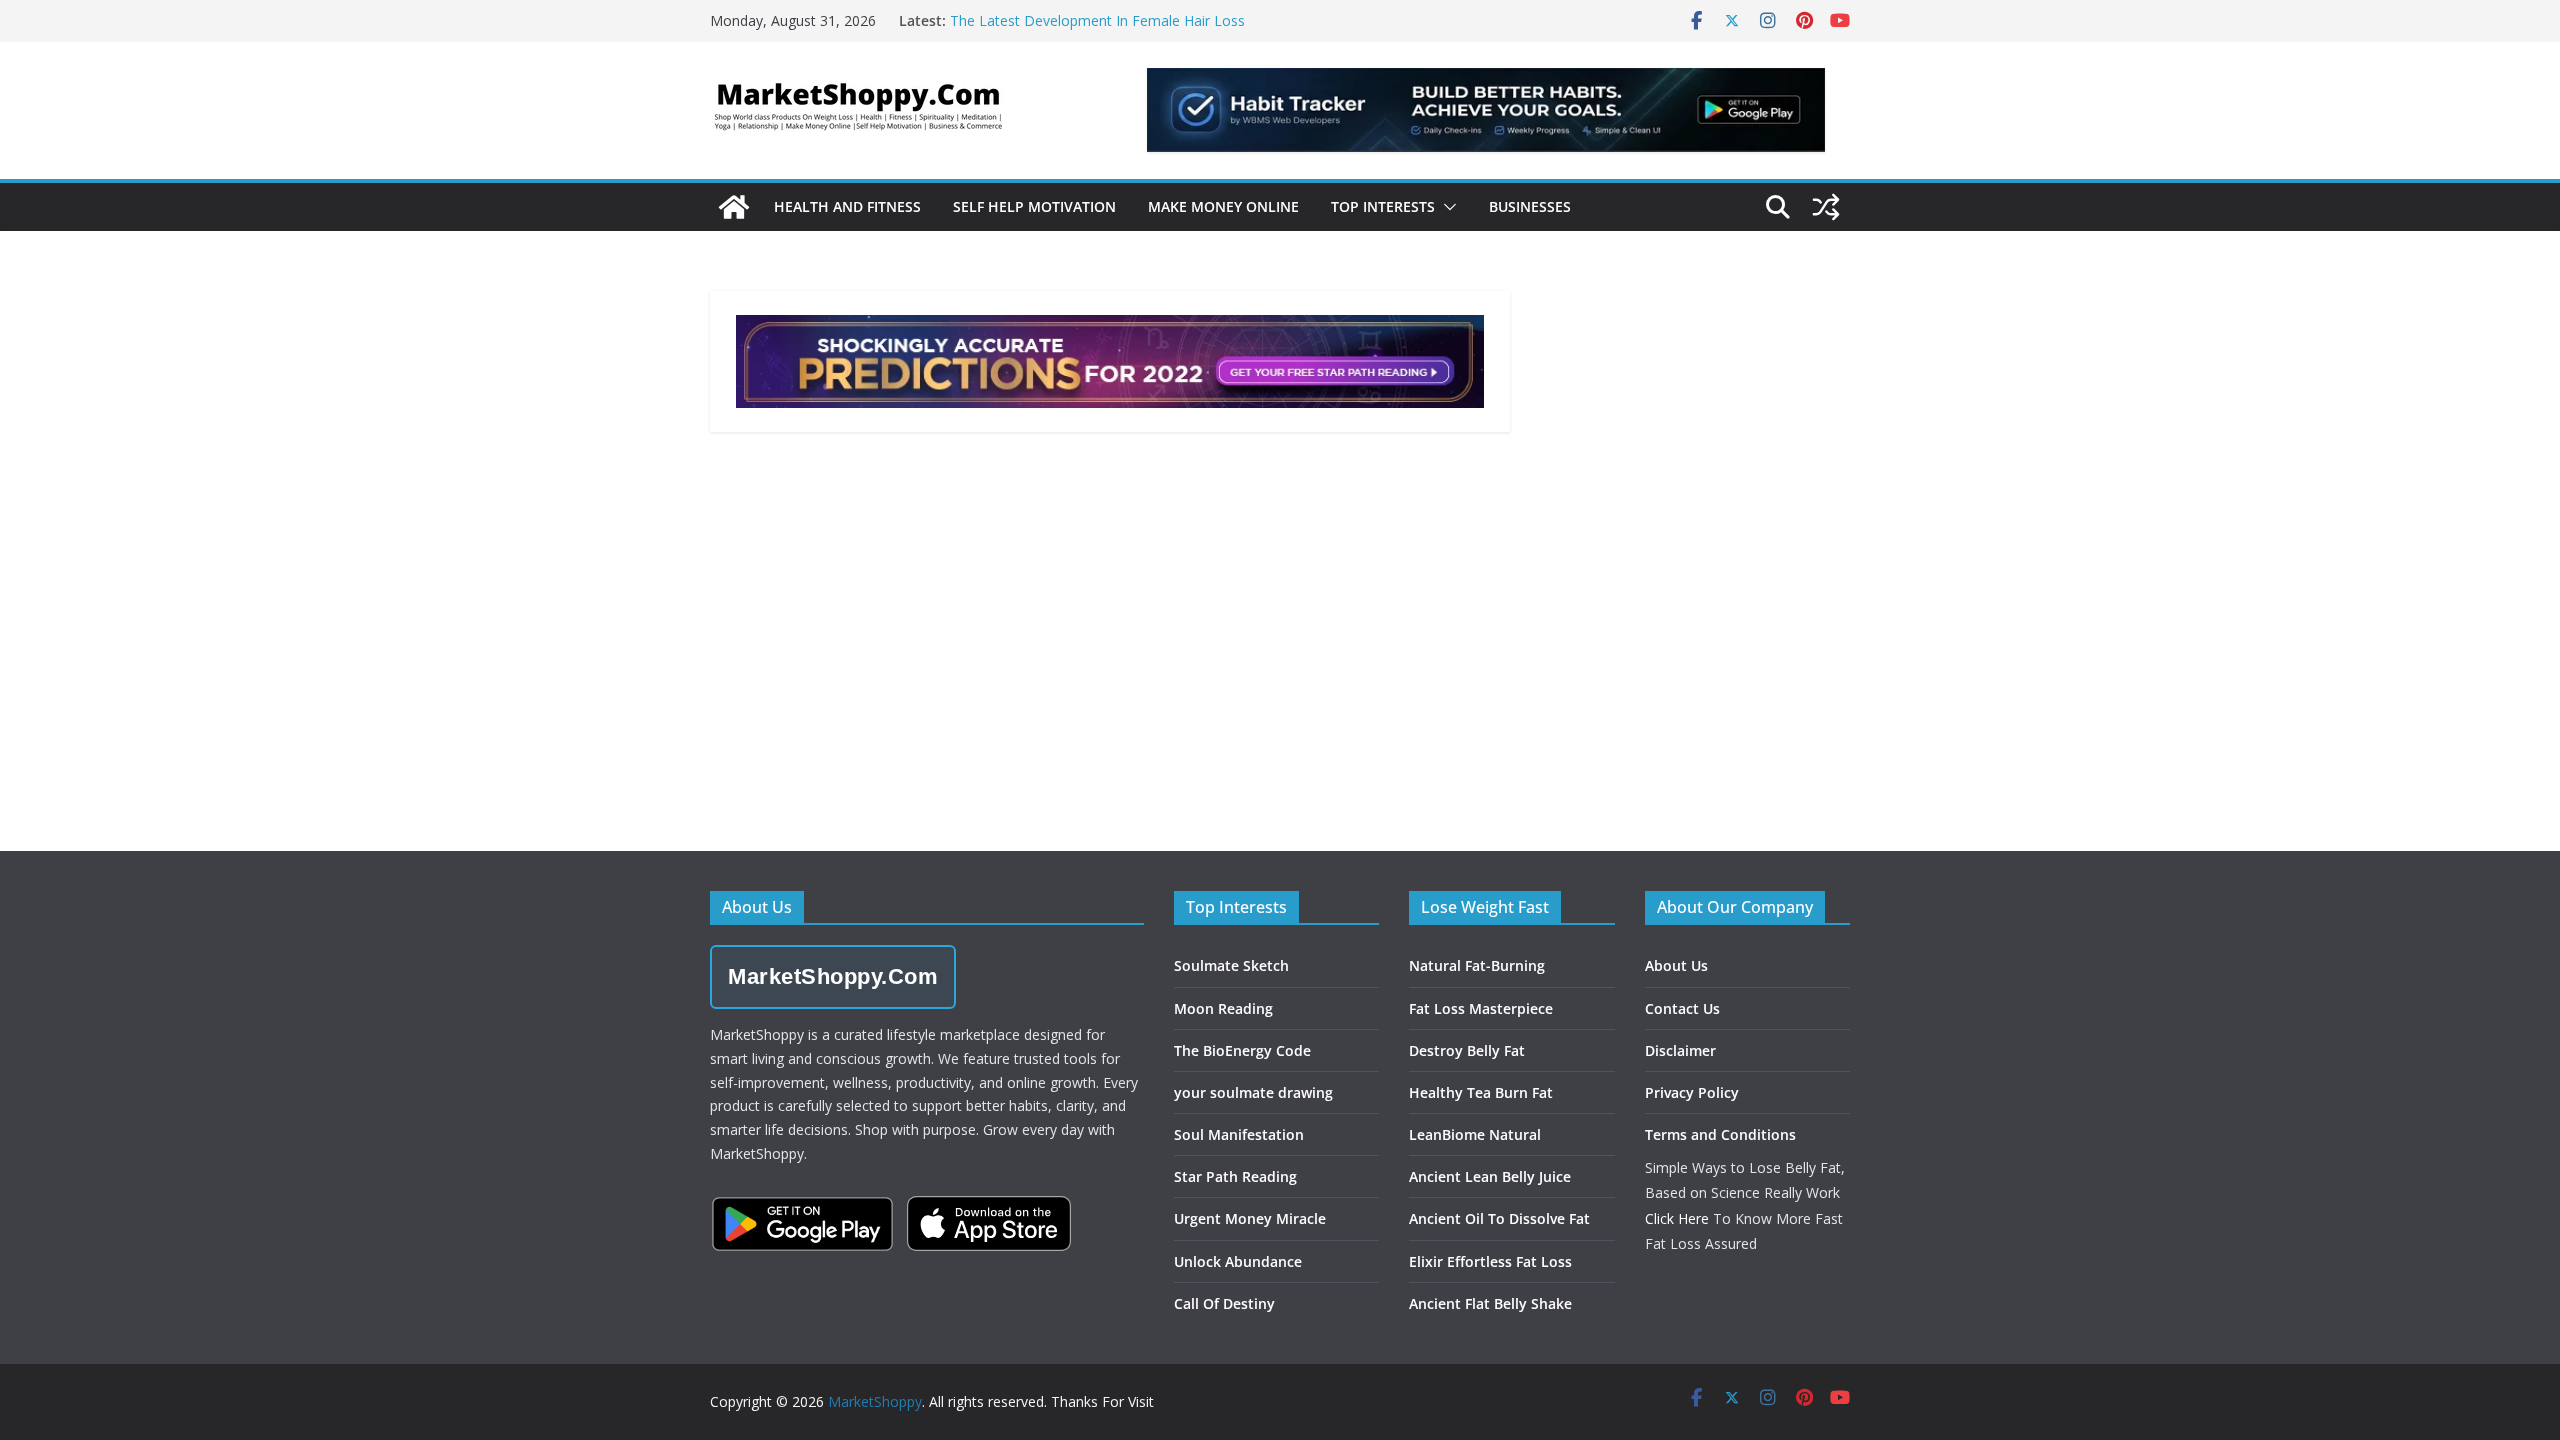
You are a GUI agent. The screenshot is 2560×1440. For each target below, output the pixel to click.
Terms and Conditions (1720, 1134)
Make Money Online (1223, 206)
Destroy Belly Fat (1467, 1050)
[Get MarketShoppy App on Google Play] (802, 1224)
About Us (1676, 965)
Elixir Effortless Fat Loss (1490, 1261)
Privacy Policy (1692, 1092)
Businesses (1530, 206)
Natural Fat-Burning (1477, 965)
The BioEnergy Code (1242, 1050)
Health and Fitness (847, 206)
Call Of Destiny (1224, 1303)
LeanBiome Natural (1475, 1134)
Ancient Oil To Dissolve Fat (1499, 1218)
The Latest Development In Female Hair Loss (1097, 20)
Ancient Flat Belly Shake (1490, 1303)
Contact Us (1682, 1008)
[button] (1446, 207)
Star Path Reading (1235, 1176)
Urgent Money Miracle (1250, 1218)
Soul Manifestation (1239, 1134)
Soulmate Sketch (1231, 965)
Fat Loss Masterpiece (1481, 1008)
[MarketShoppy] (734, 207)
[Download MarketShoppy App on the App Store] (989, 1223)
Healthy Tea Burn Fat (1481, 1092)
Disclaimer (1680, 1050)
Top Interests (1383, 206)
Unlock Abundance (1238, 1261)
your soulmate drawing (1253, 1092)
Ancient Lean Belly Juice (1490, 1176)
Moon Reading (1223, 1008)
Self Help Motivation (1034, 206)
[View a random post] (1826, 207)
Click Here (1677, 1218)
